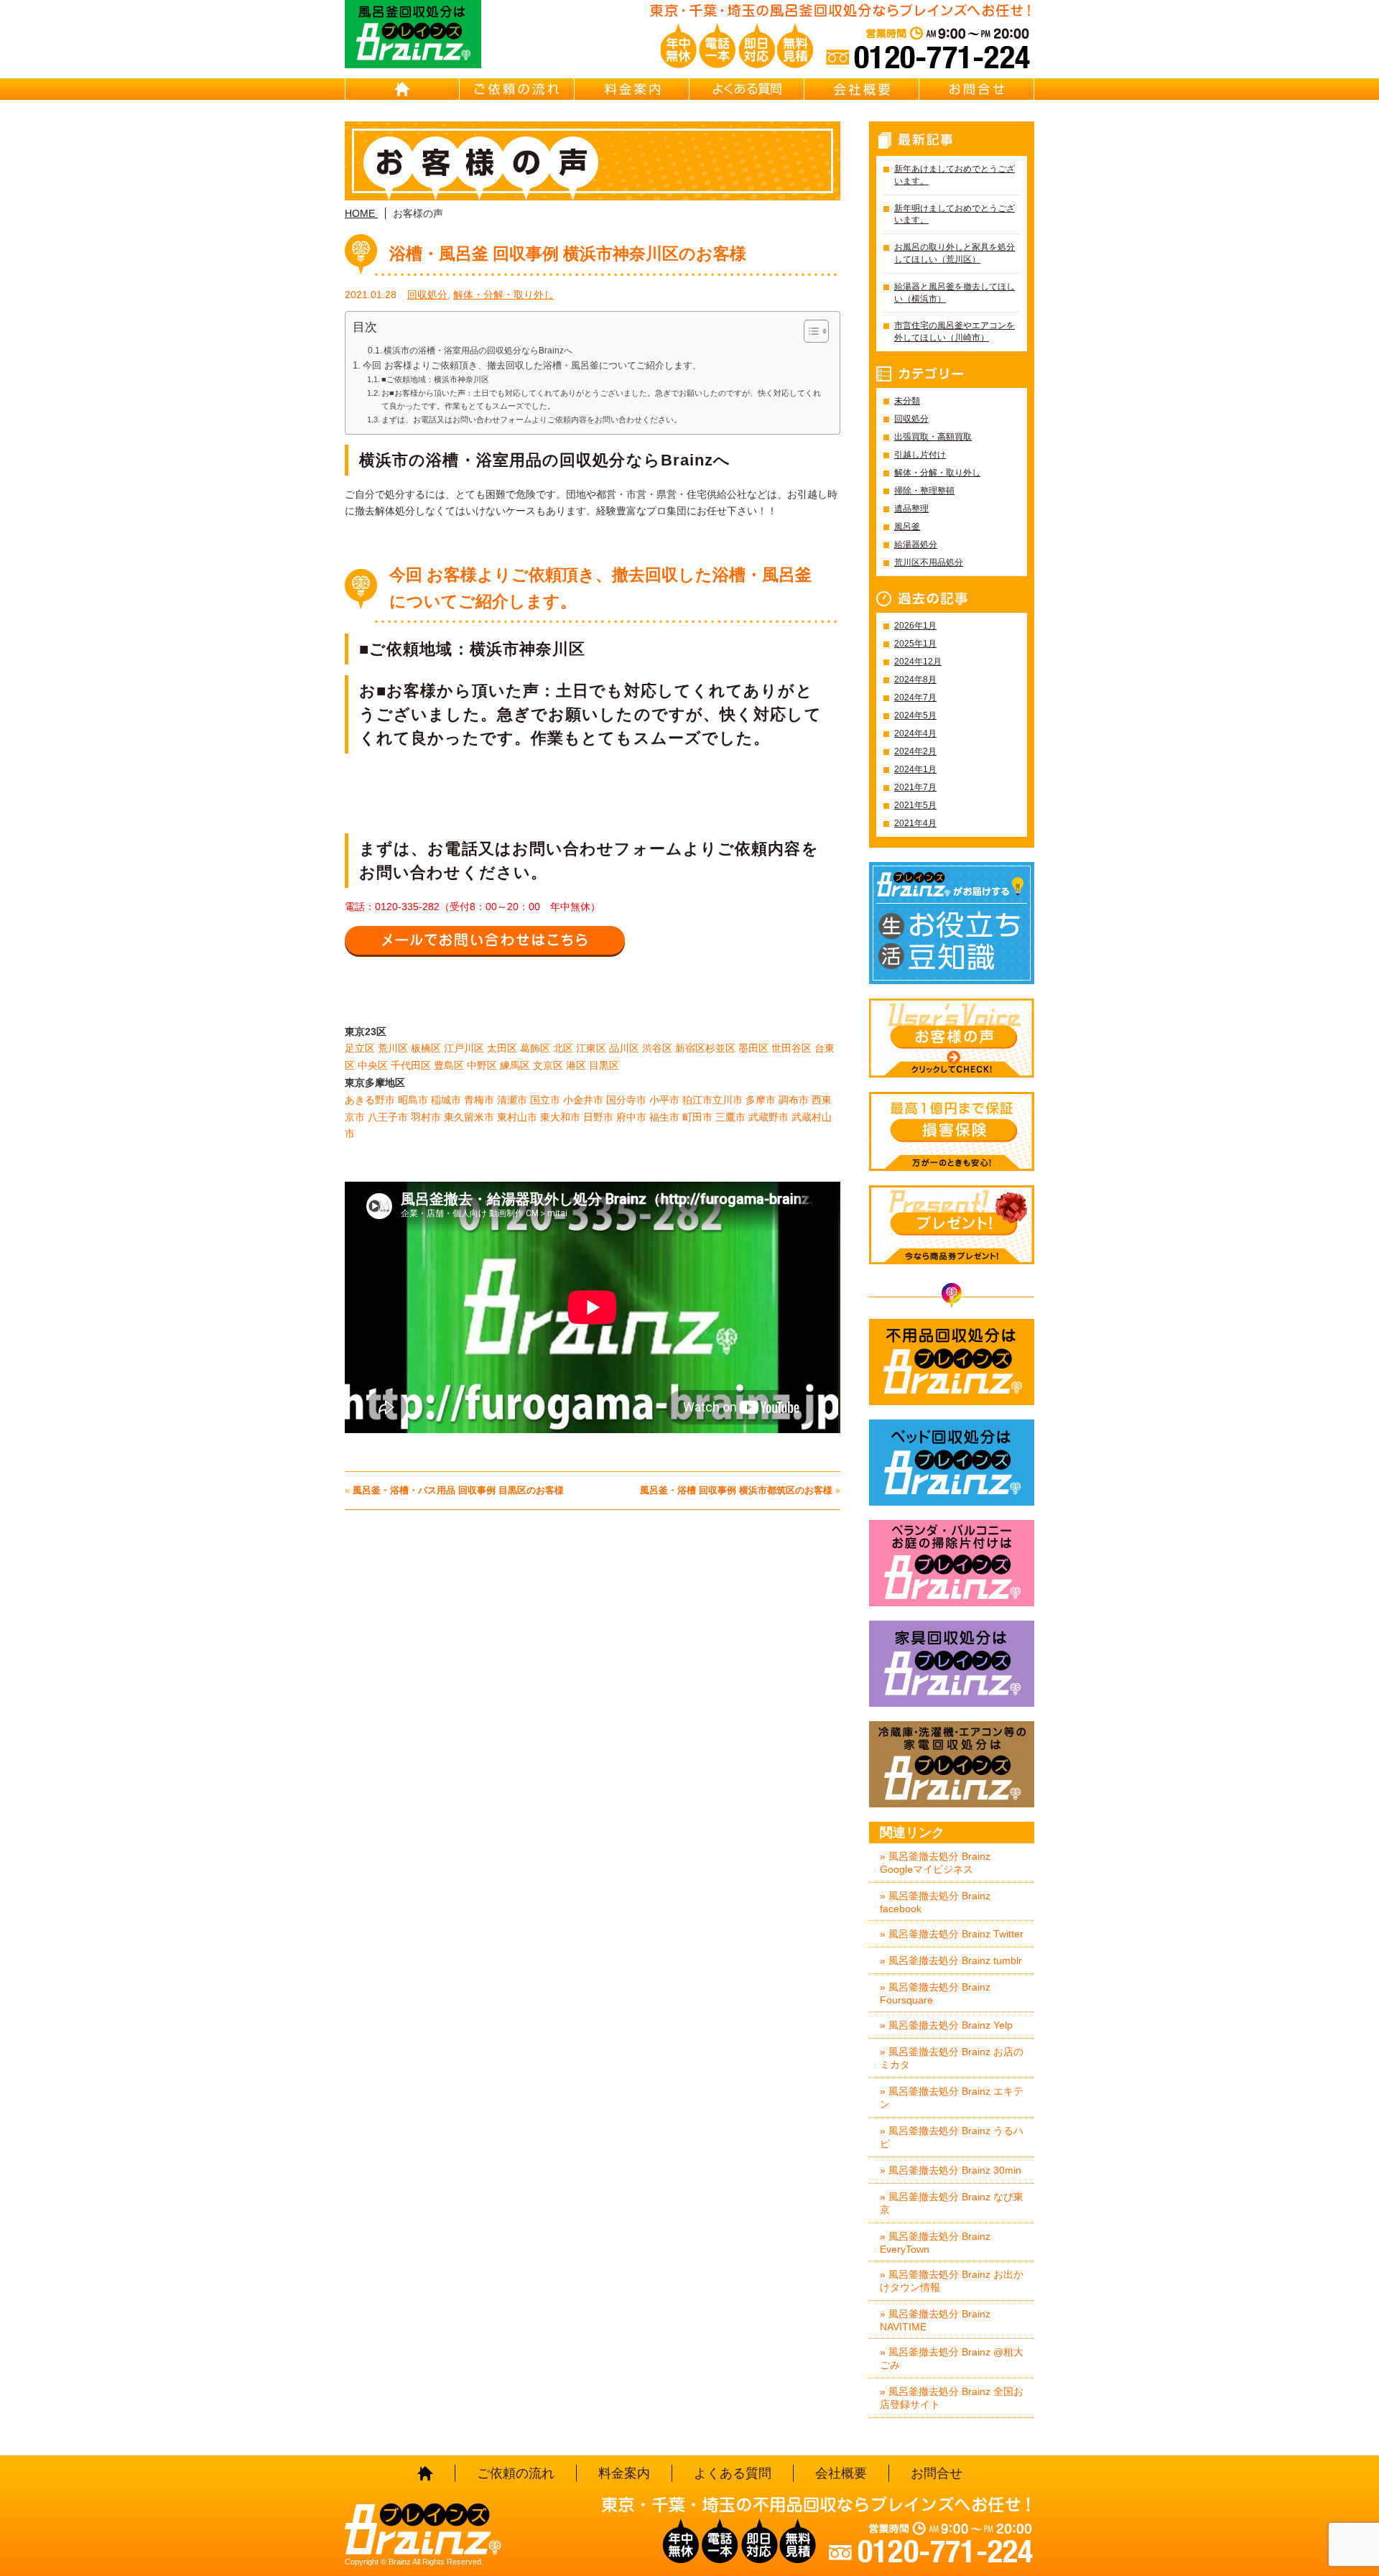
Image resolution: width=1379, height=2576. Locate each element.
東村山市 (517, 1117)
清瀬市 (512, 1100)
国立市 (545, 1100)
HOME (402, 89)
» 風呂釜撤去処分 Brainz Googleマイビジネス (935, 1863)
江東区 (591, 1048)
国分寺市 (626, 1100)
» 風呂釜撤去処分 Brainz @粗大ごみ (952, 2358)
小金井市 (583, 1100)
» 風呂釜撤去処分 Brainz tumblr (951, 1960)
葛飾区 (535, 1048)
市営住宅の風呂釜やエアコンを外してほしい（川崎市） (955, 332)
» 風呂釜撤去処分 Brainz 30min (951, 2170)
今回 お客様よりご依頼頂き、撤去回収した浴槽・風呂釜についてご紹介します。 (532, 366)
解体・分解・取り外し (503, 295)
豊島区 (449, 1065)
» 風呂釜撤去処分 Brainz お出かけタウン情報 (952, 2281)
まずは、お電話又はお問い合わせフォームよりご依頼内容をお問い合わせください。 (531, 420)
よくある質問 (747, 89)
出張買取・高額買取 (933, 437)
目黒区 (604, 1065)
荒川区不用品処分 (929, 562)
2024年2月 (915, 751)
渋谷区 (657, 1048)
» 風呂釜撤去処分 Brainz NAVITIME (935, 2320)
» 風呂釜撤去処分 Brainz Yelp (946, 2025)
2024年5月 (915, 715)
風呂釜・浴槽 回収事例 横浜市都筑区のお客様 (736, 1490)
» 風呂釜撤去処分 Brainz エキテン (952, 2098)
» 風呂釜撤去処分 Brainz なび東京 (952, 2203)
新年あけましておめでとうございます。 (955, 175)
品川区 (624, 1048)
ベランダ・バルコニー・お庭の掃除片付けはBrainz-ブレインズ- (952, 1563)
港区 (576, 1065)
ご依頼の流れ (517, 89)
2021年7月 (915, 787)
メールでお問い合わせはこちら (485, 940)
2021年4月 (915, 823)
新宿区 (690, 1048)
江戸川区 (464, 1048)
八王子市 (388, 1117)
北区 (563, 1048)
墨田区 (753, 1048)
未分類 (907, 401)
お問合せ (977, 89)
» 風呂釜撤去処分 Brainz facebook (935, 1902)
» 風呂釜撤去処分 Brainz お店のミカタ (952, 2058)
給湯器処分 (916, 545)
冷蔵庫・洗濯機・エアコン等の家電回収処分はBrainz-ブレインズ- (952, 1764)
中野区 (482, 1065)
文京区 (548, 1065)
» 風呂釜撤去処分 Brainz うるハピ (952, 2137)
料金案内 (632, 89)
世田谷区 (791, 1048)
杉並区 (720, 1048)
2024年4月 (915, 733)
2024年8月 (915, 680)
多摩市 (761, 1100)
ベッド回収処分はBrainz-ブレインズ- (952, 1463)
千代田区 (411, 1065)
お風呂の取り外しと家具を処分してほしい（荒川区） (955, 253)
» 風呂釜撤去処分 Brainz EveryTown (935, 2243)
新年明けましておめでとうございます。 (955, 214)
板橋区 (426, 1048)
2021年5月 (915, 805)
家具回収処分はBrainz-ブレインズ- (952, 1664)
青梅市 (479, 1100)
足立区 (360, 1048)
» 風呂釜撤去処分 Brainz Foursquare (935, 1993)
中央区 (373, 1065)
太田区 (502, 1048)
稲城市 (446, 1100)
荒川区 (393, 1048)
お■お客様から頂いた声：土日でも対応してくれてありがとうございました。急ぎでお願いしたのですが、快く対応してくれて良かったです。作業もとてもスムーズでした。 (601, 399)
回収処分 (427, 295)
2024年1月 (915, 769)
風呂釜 (907, 527)
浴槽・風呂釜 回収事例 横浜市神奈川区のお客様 (568, 254)
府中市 (631, 1117)
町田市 (697, 1117)
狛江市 (697, 1100)
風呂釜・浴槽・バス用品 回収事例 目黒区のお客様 (458, 1490)
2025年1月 (915, 644)
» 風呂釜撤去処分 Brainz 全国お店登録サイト (952, 2398)
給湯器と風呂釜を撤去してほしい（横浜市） (955, 293)
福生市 (664, 1117)
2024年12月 (918, 662)
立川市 (728, 1100)
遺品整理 (911, 509)
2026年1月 (915, 626)
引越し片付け (920, 455)
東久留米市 (469, 1117)
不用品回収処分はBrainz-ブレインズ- (952, 1362)
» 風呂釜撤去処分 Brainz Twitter (952, 1934)
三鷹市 (730, 1117)
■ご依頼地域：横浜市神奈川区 (435, 379)
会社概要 (862, 89)
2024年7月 (915, 698)
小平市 (664, 1100)
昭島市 (413, 1100)
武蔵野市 (769, 1117)
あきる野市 (370, 1100)
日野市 (598, 1117)
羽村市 (426, 1117)
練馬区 (515, 1065)
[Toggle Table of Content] (809, 331)
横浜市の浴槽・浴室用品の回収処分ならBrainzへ (478, 351)
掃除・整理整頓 (924, 491)
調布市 (794, 1100)
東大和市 (560, 1117)
